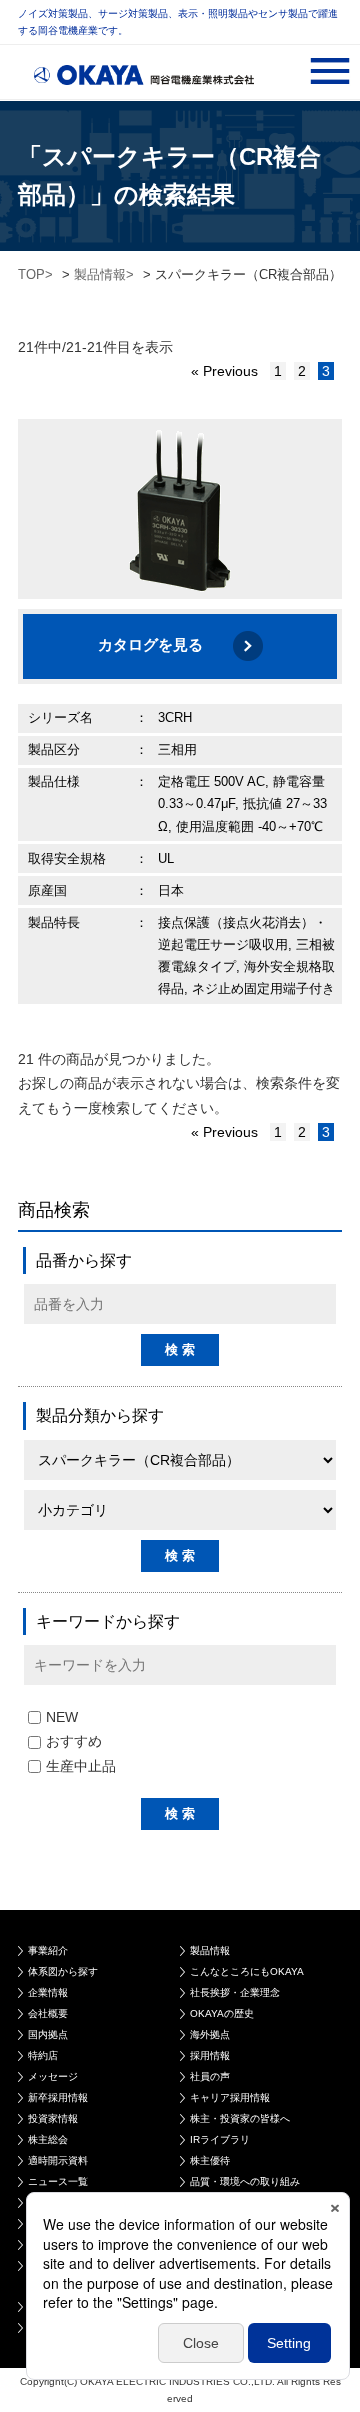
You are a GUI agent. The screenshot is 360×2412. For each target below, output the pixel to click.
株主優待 (210, 2160)
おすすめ (74, 1741)
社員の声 (210, 2076)
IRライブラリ (220, 2139)
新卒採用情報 (58, 2097)
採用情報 (210, 2055)
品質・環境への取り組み (245, 2181)
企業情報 (48, 1992)
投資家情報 (53, 2118)
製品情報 (100, 274)
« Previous (224, 371)
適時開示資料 (58, 2160)
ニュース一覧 (58, 2181)
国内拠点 (48, 2034)
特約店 (43, 2055)
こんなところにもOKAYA (247, 1971)
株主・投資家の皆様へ (240, 2118)
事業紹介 (48, 1950)
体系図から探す (63, 1971)
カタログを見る (150, 644)
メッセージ (53, 2076)
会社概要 (48, 2013)
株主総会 (48, 2139)
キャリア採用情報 (230, 2097)
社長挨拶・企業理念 (235, 1992)
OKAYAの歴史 (222, 2013)
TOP (31, 274)
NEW (62, 1717)
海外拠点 (210, 2034)
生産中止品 (81, 1766)
